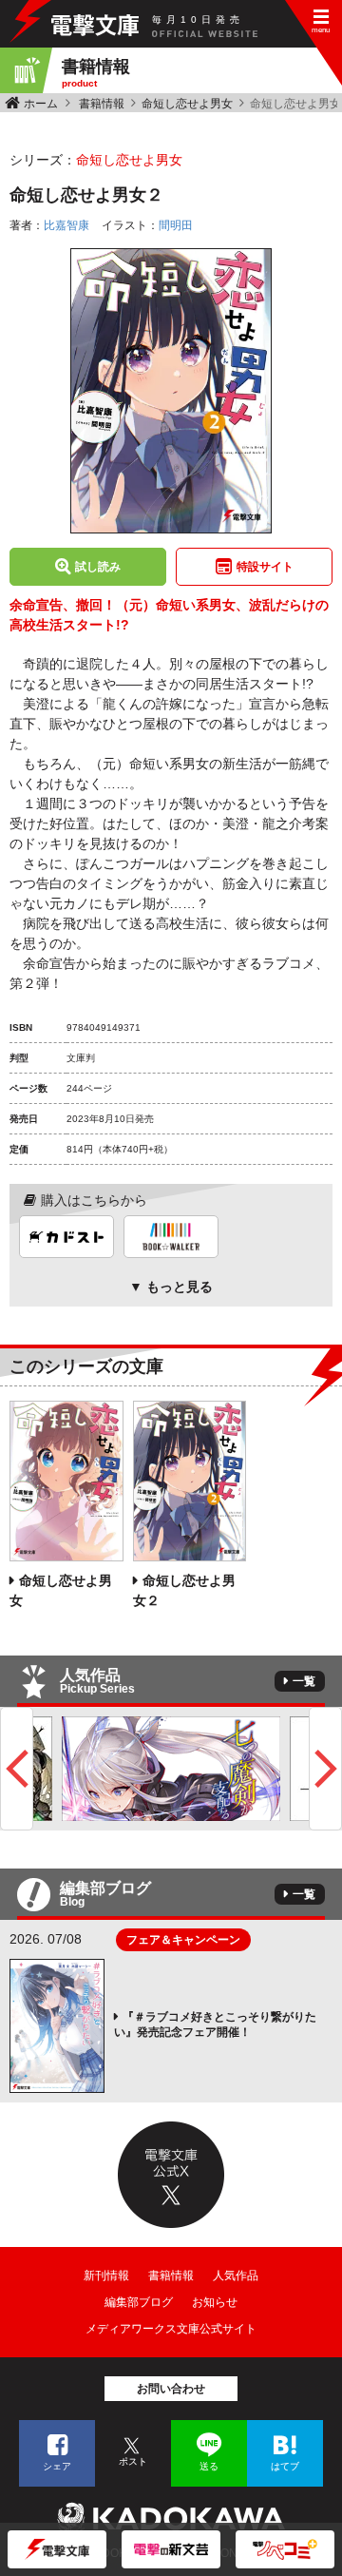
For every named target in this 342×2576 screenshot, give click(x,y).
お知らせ (215, 2302)
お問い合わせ (171, 2389)
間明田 (176, 225)
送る (209, 2466)
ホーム (41, 104)
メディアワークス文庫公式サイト (171, 2329)
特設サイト (265, 567)
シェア (57, 2466)
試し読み (98, 567)
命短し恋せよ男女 (187, 104)
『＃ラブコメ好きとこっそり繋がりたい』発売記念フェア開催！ (215, 2024)
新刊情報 (106, 2276)
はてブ (285, 2466)
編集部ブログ (139, 2302)
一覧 (304, 1681)
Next (325, 1769)
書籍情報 (102, 104)
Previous (17, 1769)
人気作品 (236, 2276)
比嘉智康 (66, 225)
